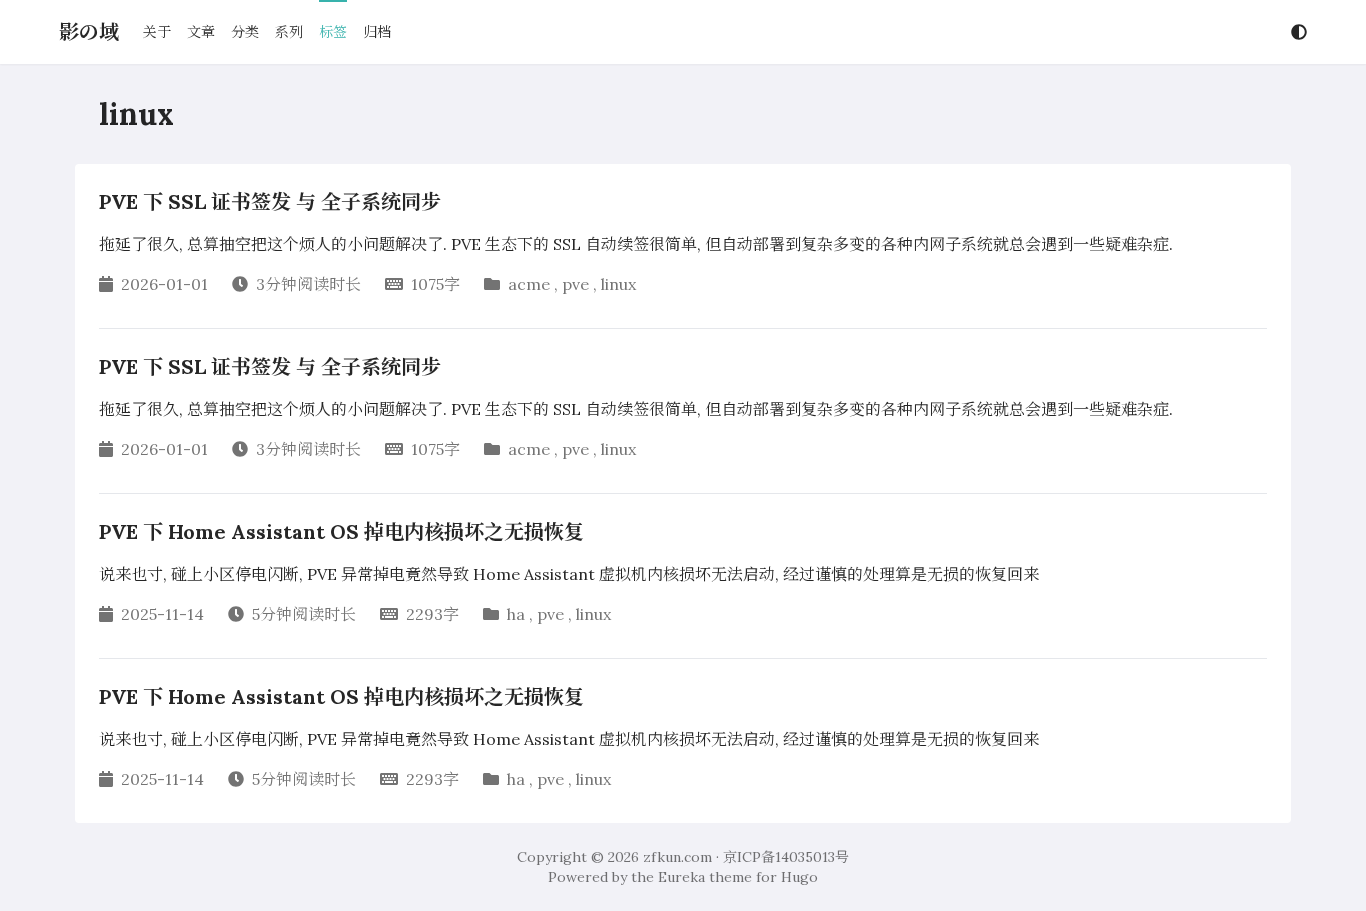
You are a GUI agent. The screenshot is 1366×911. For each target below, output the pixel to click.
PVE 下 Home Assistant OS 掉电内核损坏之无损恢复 (341, 531)
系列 (289, 32)
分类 (245, 32)
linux (618, 284)
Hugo (799, 877)
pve (575, 284)
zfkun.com (677, 857)
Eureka (681, 877)
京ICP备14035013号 (786, 857)
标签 (333, 32)
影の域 (89, 31)
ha (516, 614)
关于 (157, 32)
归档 (377, 32)
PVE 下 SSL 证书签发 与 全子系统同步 (270, 201)
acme (529, 284)
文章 (201, 32)
